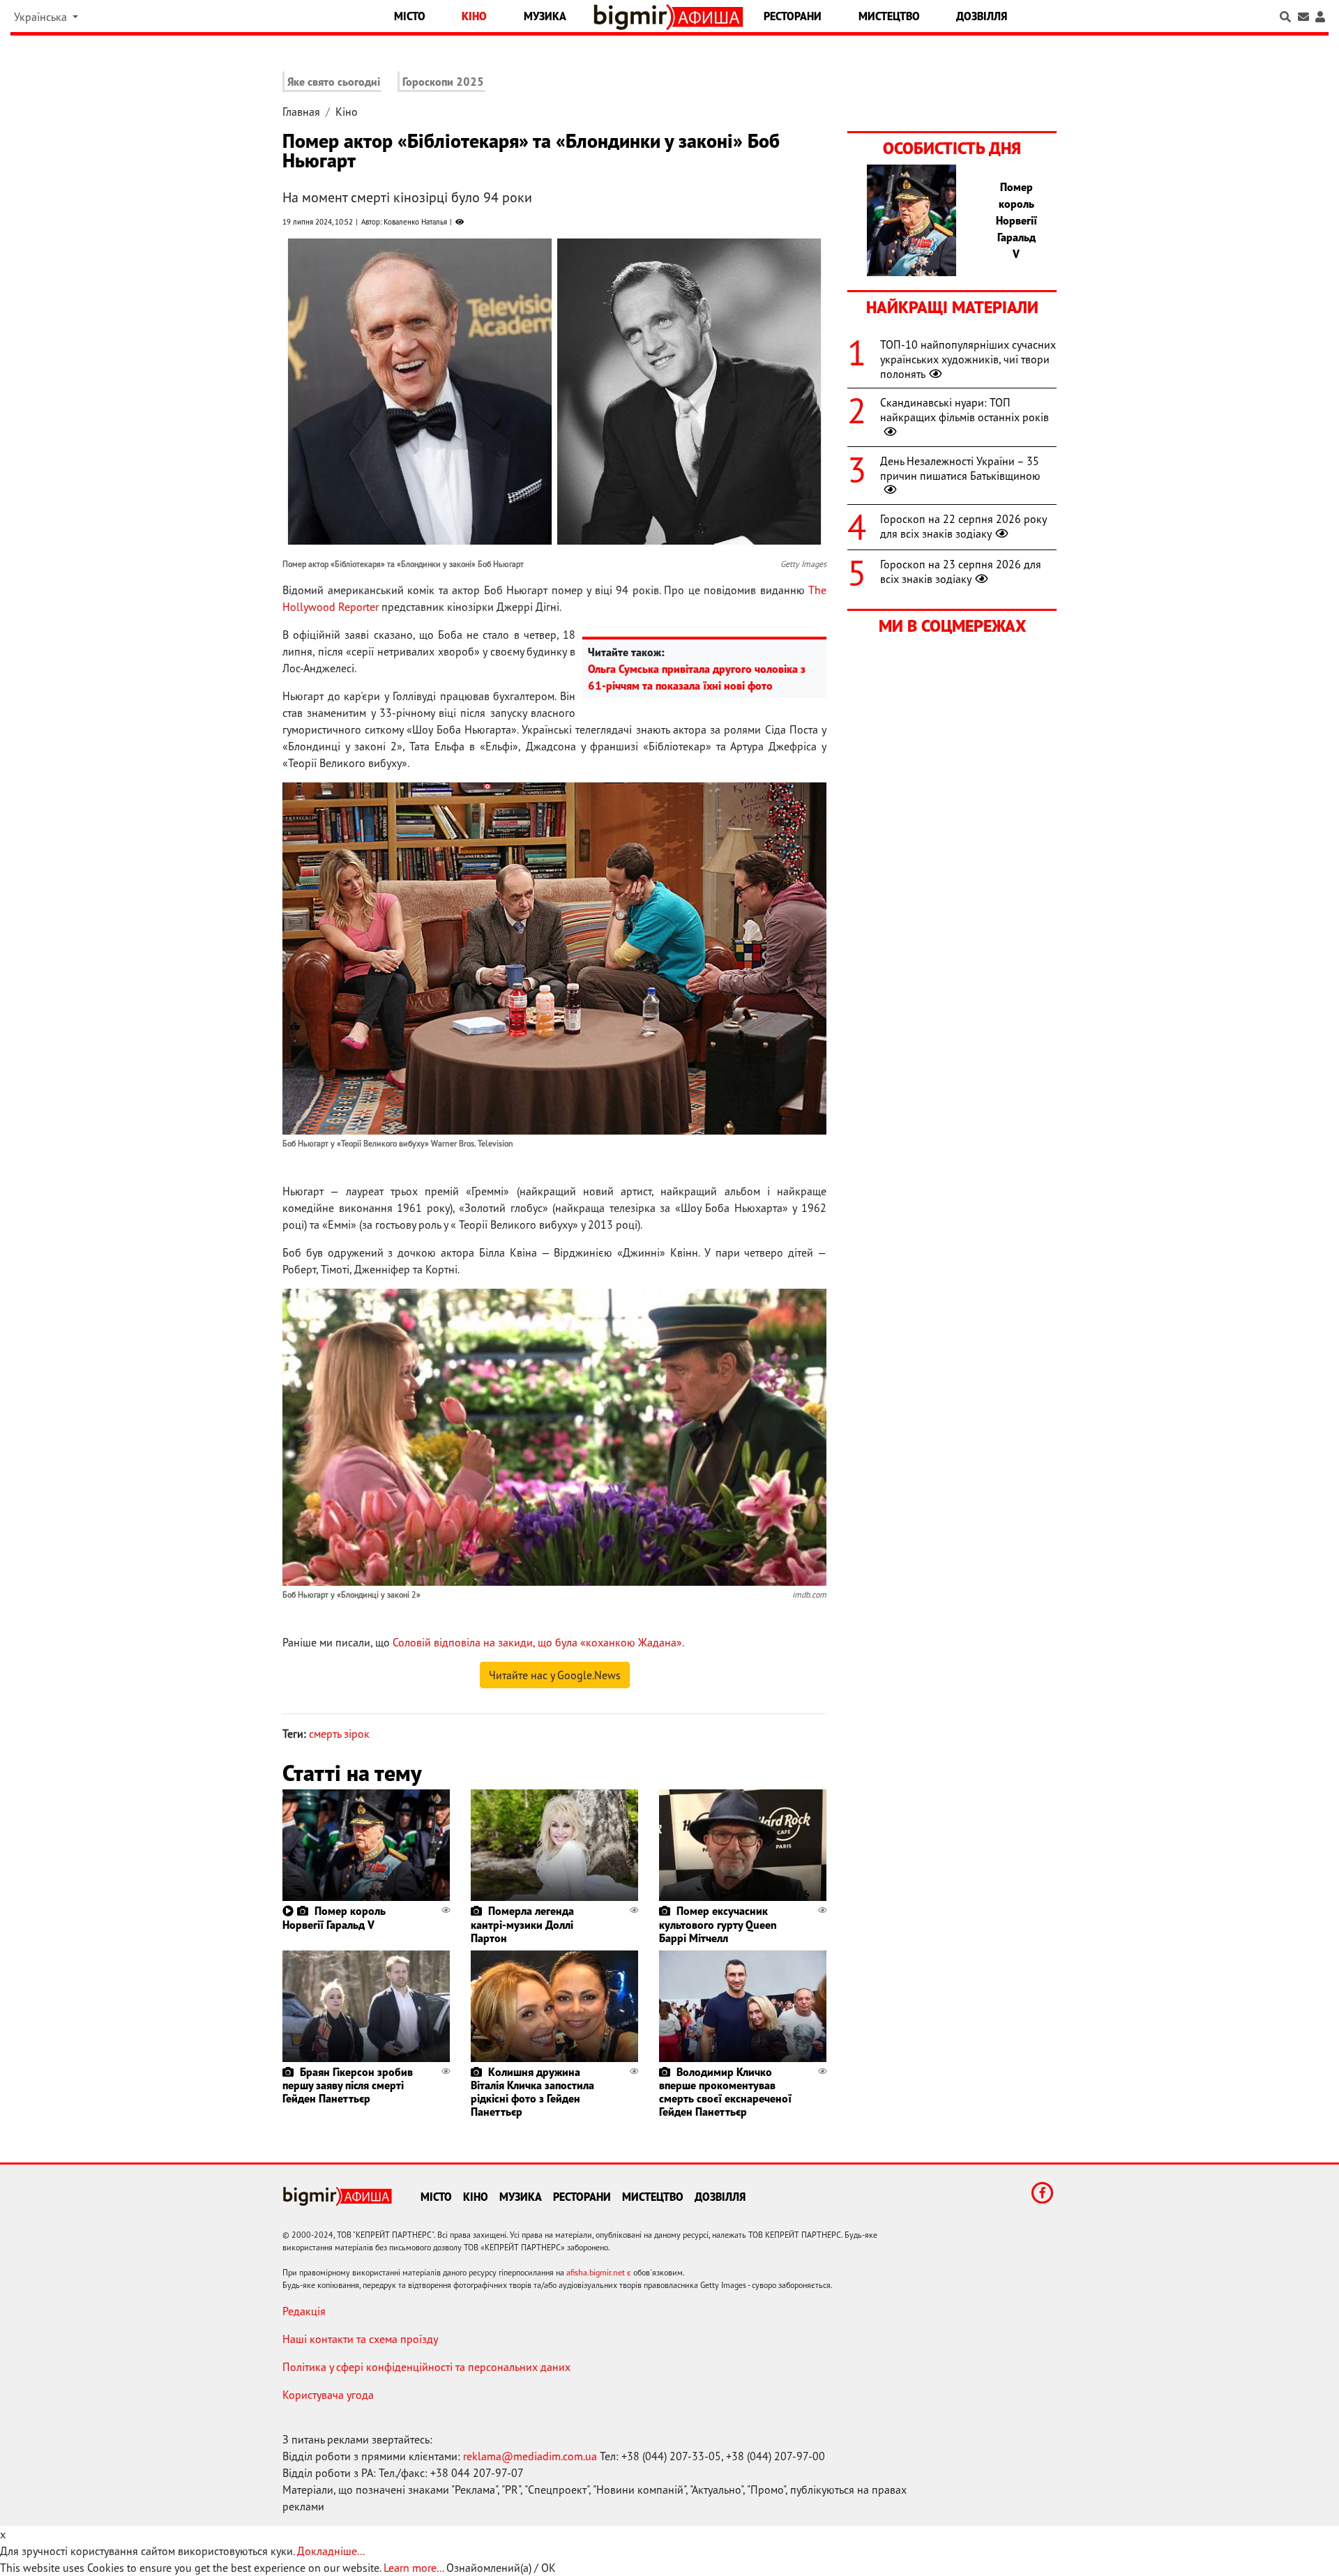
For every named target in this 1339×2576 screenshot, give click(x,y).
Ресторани (793, 16)
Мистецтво (889, 16)
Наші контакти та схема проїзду (360, 2339)
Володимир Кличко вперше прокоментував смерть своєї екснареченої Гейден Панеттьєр (725, 2092)
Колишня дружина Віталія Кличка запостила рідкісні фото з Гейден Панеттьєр (532, 2092)
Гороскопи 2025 (443, 82)
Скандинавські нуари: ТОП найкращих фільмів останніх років (964, 410)
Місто (410, 16)
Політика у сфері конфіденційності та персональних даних (426, 2367)
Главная (301, 112)
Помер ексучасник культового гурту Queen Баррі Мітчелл (718, 1924)
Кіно (474, 16)
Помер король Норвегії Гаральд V (334, 1917)
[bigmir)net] (634, 17)
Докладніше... (331, 2551)
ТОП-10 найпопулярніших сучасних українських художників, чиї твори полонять (968, 359)
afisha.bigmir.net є (599, 2272)
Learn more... (414, 2568)
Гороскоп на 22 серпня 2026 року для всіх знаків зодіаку (963, 526)
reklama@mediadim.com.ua (530, 2456)
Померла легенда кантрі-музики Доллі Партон (522, 1924)
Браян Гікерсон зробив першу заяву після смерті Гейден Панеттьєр (348, 2085)
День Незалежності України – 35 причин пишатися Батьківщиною (960, 468)
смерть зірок (339, 1734)
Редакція (304, 2311)
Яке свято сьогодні (334, 82)
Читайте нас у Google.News (555, 1675)
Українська (42, 17)
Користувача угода (328, 2395)
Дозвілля (982, 16)
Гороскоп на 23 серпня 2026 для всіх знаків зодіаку (961, 571)
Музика (545, 16)
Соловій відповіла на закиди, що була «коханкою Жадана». (538, 1642)
